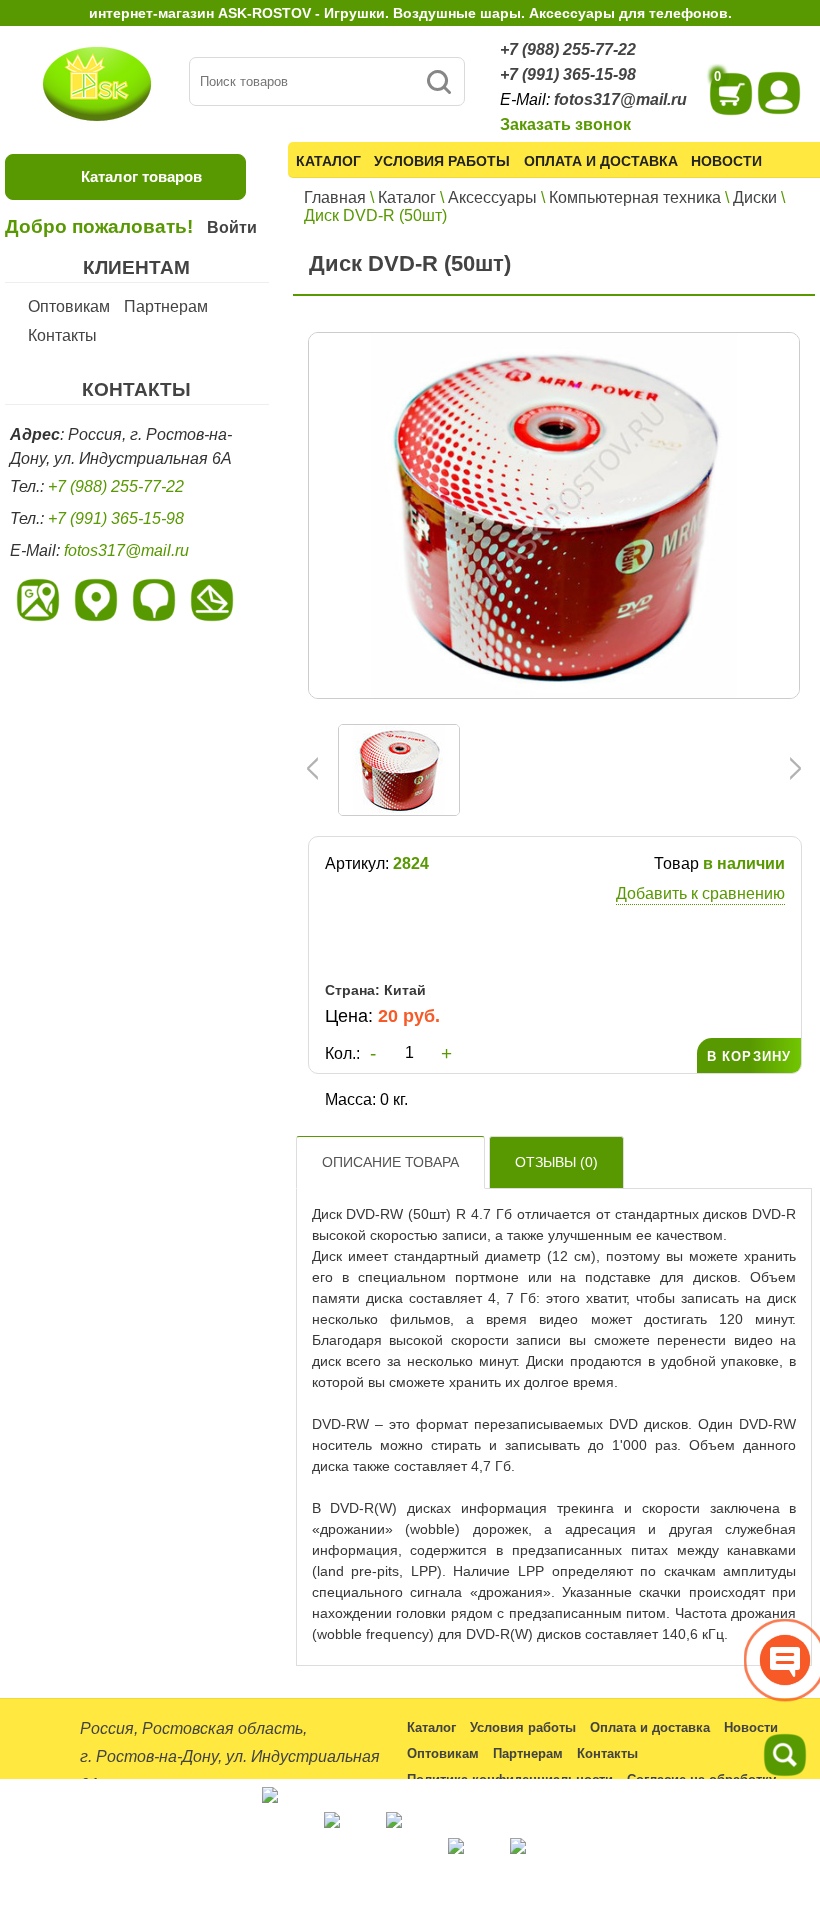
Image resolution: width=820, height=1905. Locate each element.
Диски (755, 197)
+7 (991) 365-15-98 (568, 74)
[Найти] (438, 81)
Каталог (328, 161)
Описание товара (390, 1162)
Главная (335, 197)
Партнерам (166, 306)
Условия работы (442, 161)
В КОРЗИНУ (749, 1056)
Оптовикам (69, 306)
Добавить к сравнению (700, 893)
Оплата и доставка (601, 161)
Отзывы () (556, 1162)
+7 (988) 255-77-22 (568, 49)
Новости (726, 161)
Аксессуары (492, 197)
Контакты (62, 335)
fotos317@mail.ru (620, 99)
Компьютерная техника (635, 197)
